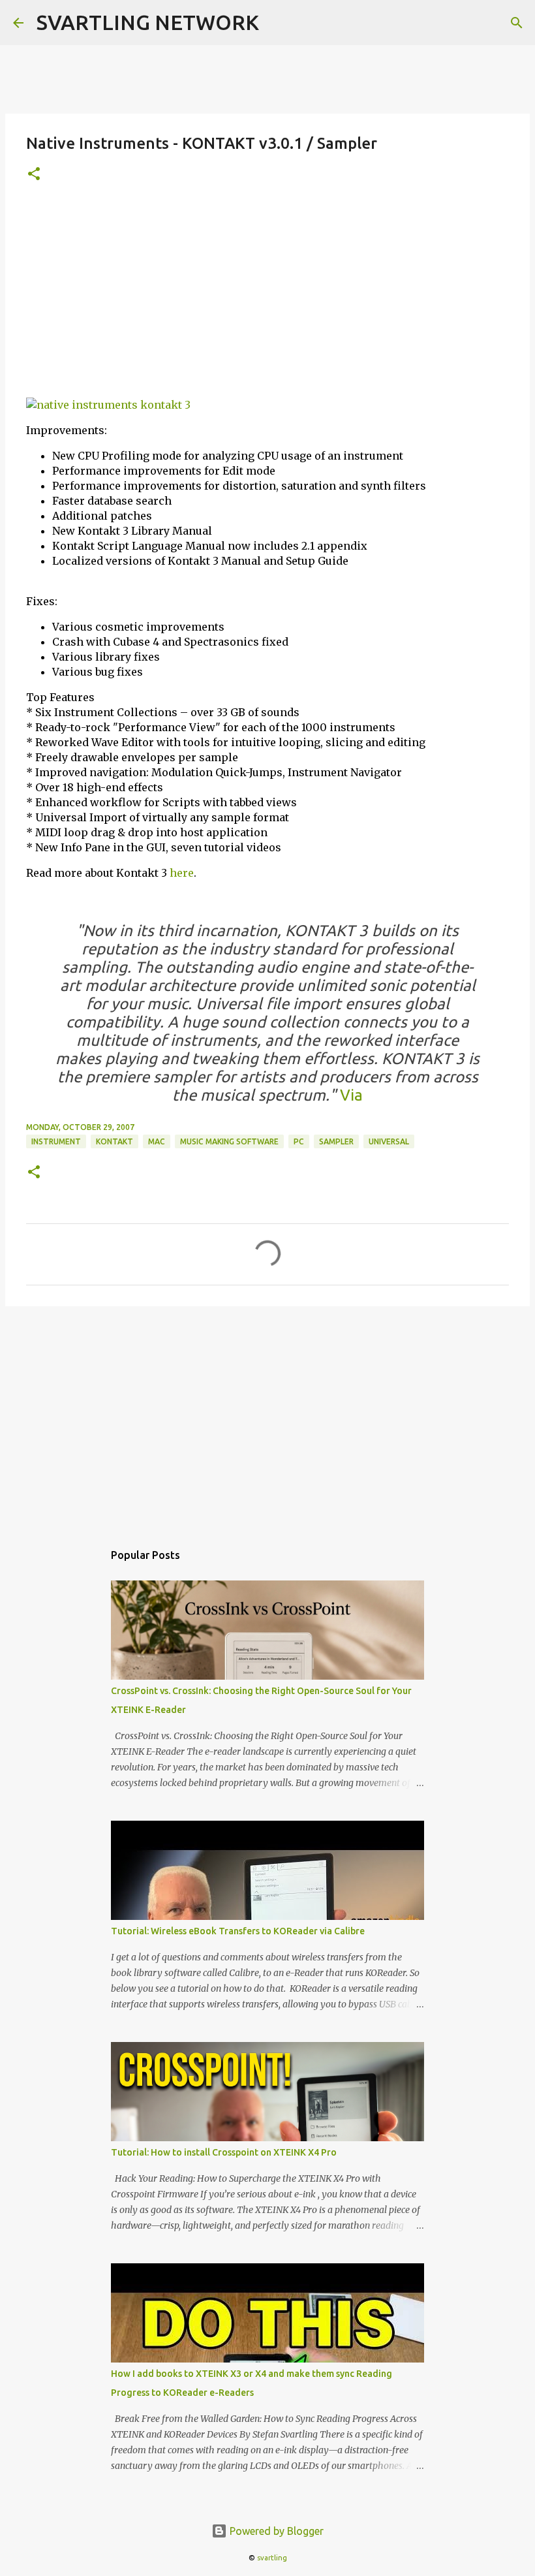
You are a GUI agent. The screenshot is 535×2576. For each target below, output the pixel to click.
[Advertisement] (267, 296)
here (182, 873)
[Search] (517, 23)
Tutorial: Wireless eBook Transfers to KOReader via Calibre (238, 1931)
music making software (229, 1141)
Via (349, 1095)
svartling (272, 2558)
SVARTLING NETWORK (148, 22)
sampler (336, 1141)
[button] (34, 175)
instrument (56, 1141)
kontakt (115, 1141)
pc (299, 1141)
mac (157, 1141)
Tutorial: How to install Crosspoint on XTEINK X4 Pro (224, 2152)
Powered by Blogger (275, 2531)
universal (389, 1141)
